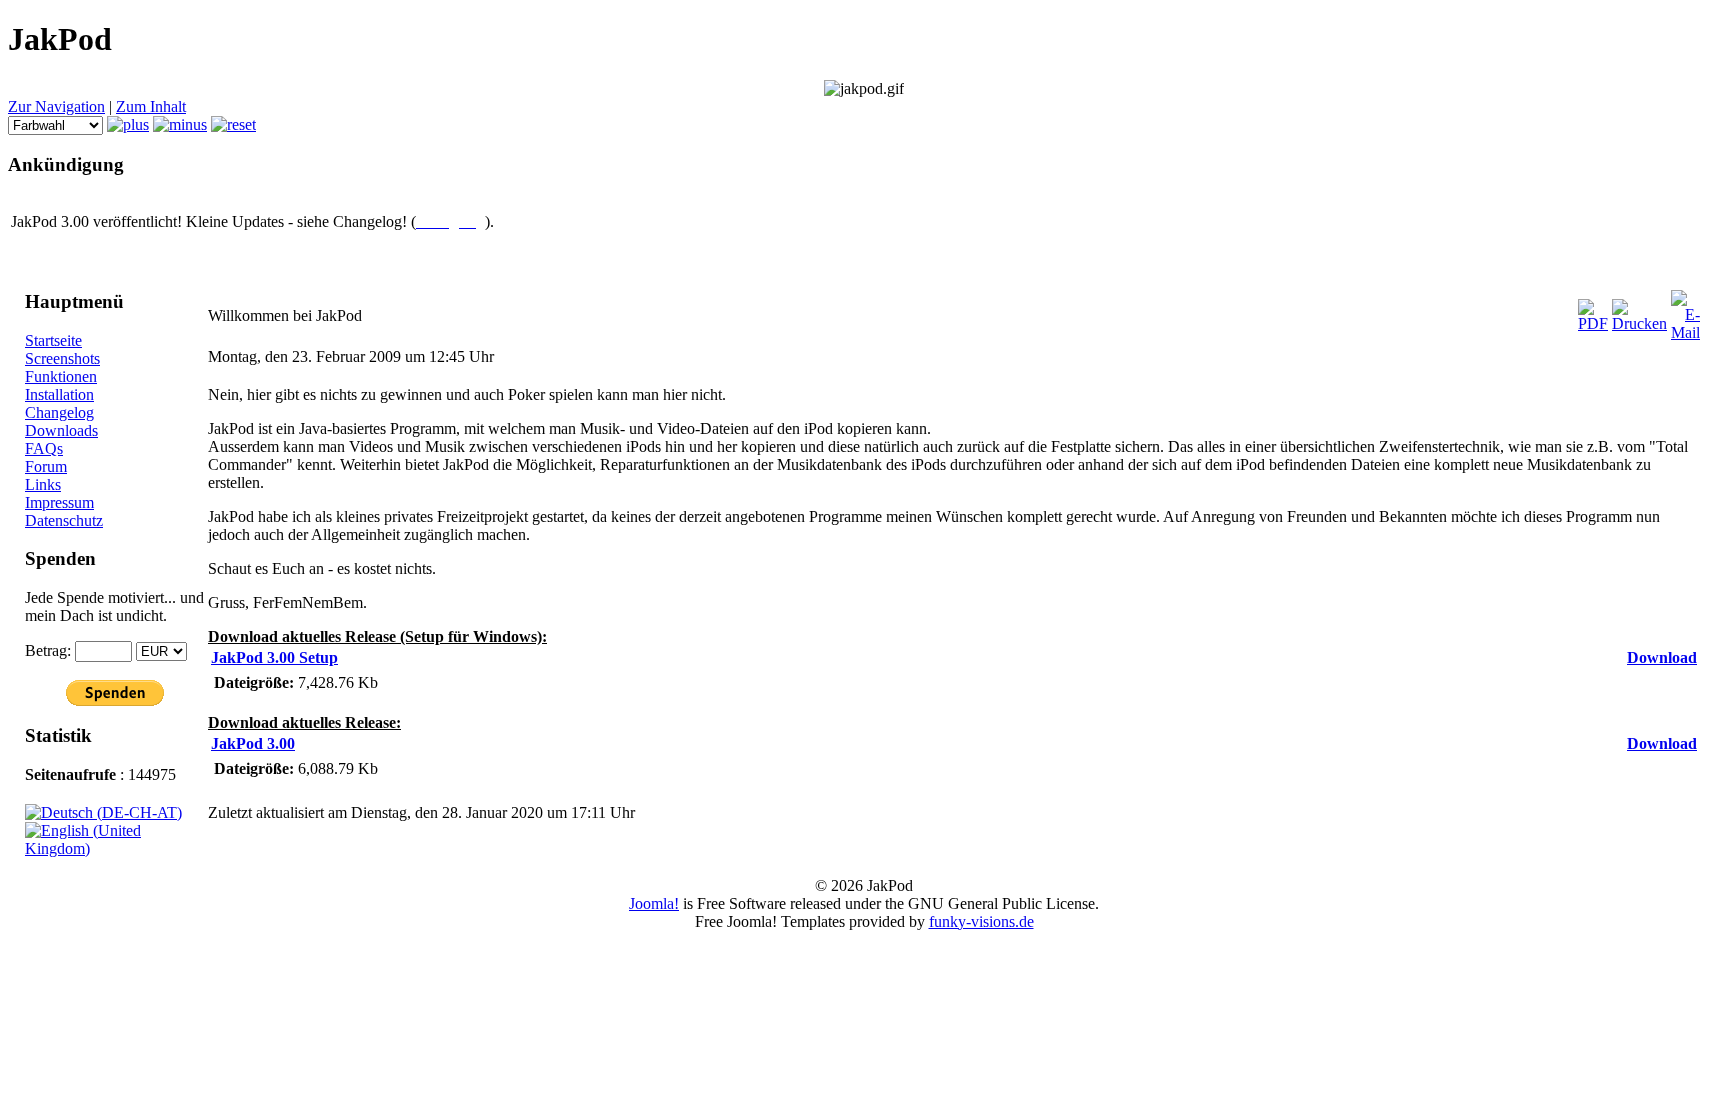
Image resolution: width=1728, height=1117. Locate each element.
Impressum (59, 502)
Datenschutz (64, 520)
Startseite (53, 340)
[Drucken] (1639, 323)
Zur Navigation (56, 106)
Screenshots (62, 358)
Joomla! (654, 903)
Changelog (59, 412)
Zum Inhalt (151, 106)
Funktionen (61, 376)
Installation (59, 394)
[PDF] (1593, 323)
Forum (46, 466)
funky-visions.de (981, 921)
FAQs (44, 448)
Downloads (61, 430)
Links (43, 484)
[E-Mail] (1685, 332)
